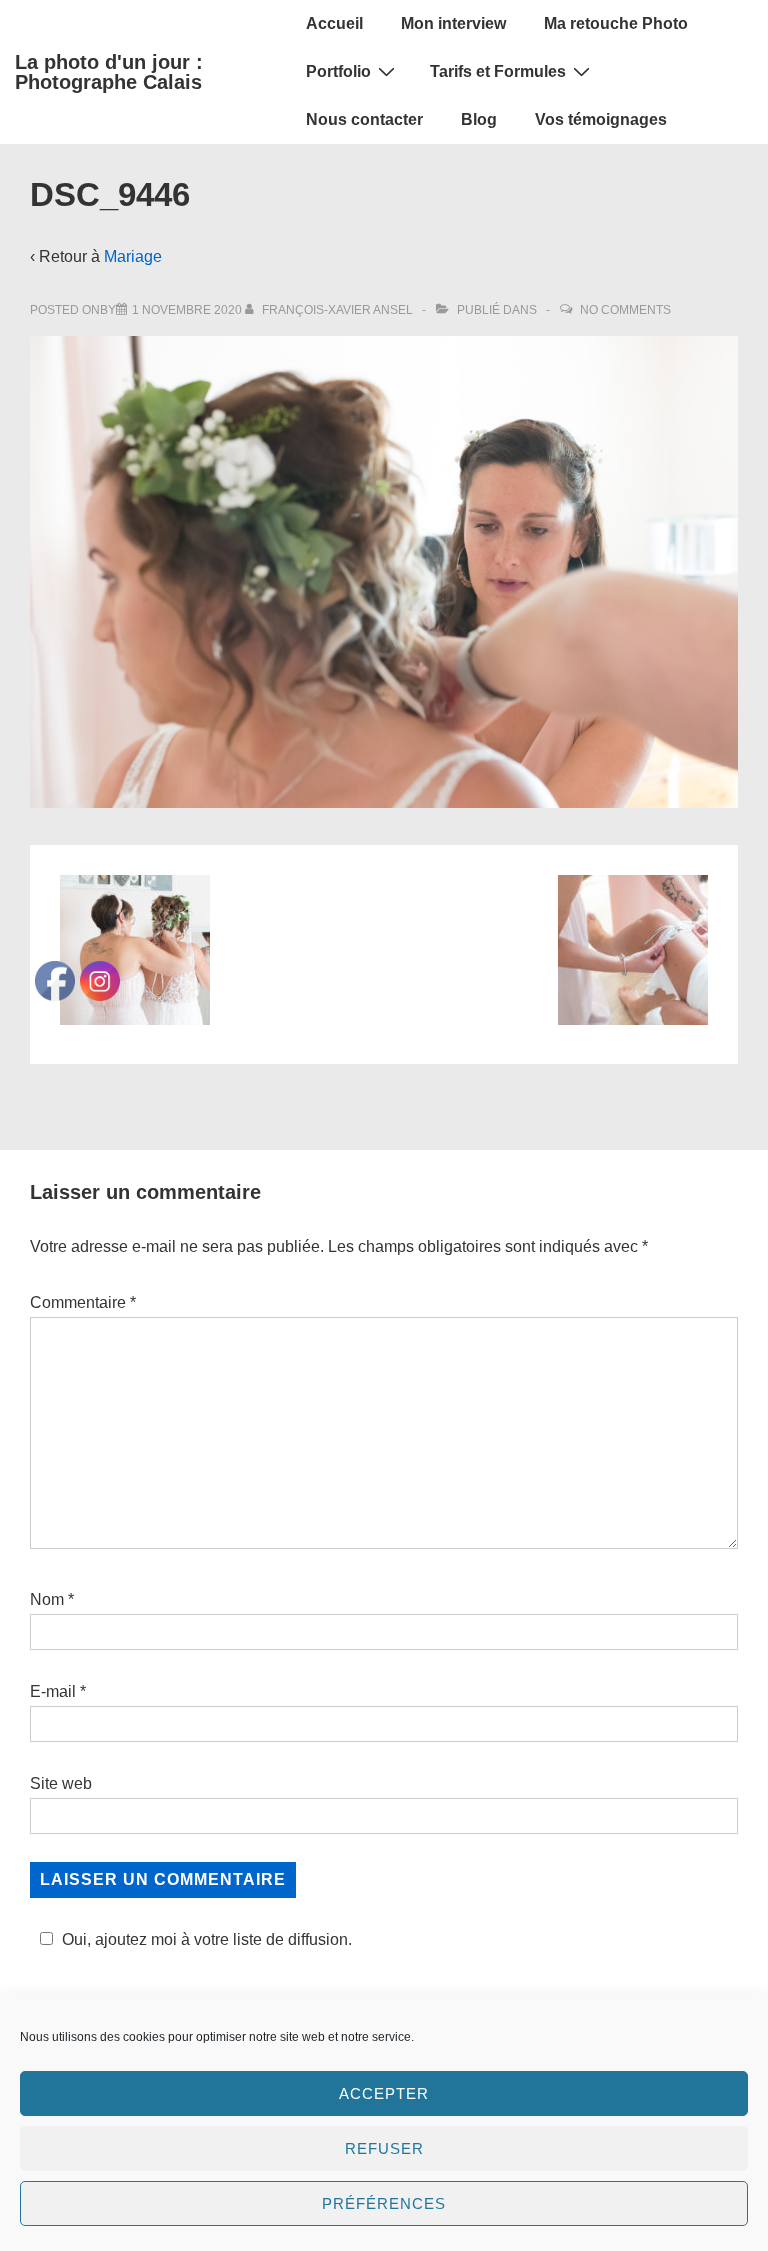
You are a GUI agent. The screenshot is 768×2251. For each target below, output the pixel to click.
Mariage (133, 256)
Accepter (384, 2093)
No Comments (625, 310)
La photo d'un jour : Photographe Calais (109, 72)
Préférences (384, 2203)
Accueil (334, 23)
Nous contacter (364, 119)
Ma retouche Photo (616, 23)
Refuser (384, 2148)
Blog (479, 119)
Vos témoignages (601, 119)
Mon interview (453, 23)
